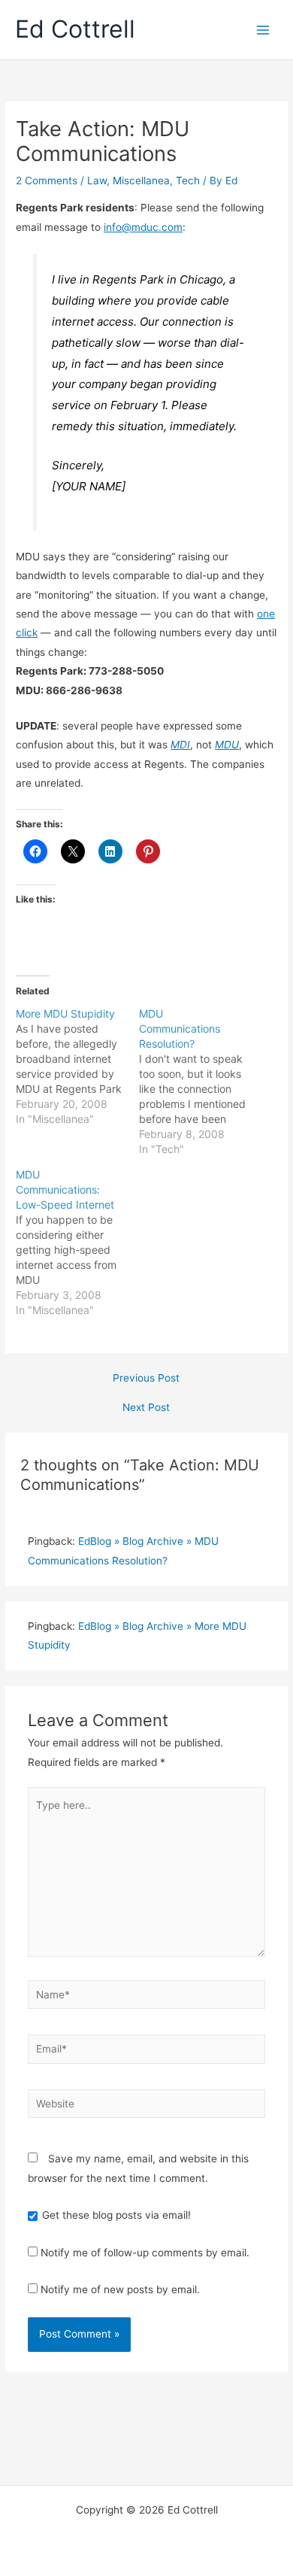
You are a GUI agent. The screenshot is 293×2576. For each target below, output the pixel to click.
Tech (188, 181)
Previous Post (146, 1379)
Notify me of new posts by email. (120, 2289)
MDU (227, 745)
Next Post (146, 1408)
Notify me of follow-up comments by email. (145, 2253)
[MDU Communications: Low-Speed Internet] (77, 1242)
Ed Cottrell (75, 29)
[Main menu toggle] (263, 30)
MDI (180, 745)
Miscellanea (141, 181)
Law (97, 181)
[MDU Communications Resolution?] (201, 1082)
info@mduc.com (143, 227)
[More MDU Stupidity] (77, 1067)
